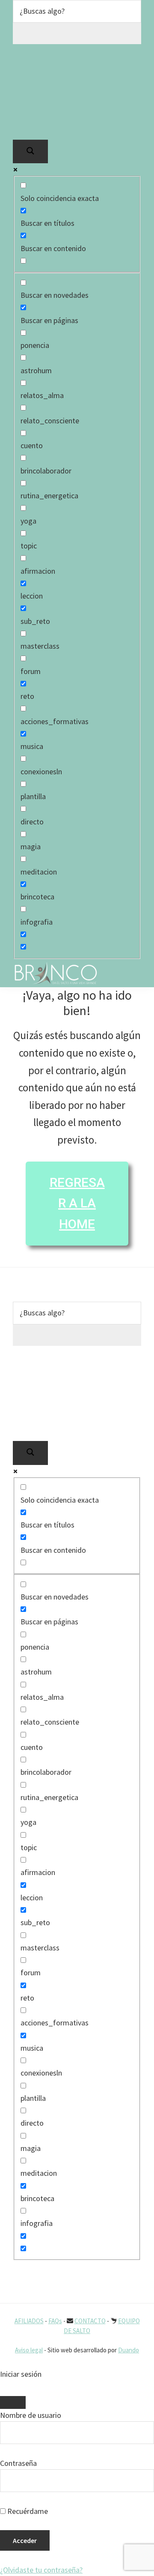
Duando (129, 2350)
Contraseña (18, 2463)
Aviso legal (29, 2350)
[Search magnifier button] (30, 151)
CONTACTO (90, 2321)
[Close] (13, 2402)
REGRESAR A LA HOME (77, 1203)
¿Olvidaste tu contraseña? (41, 2570)
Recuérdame (27, 2511)
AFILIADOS (29, 2321)
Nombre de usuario (31, 2415)
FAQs (55, 2321)
